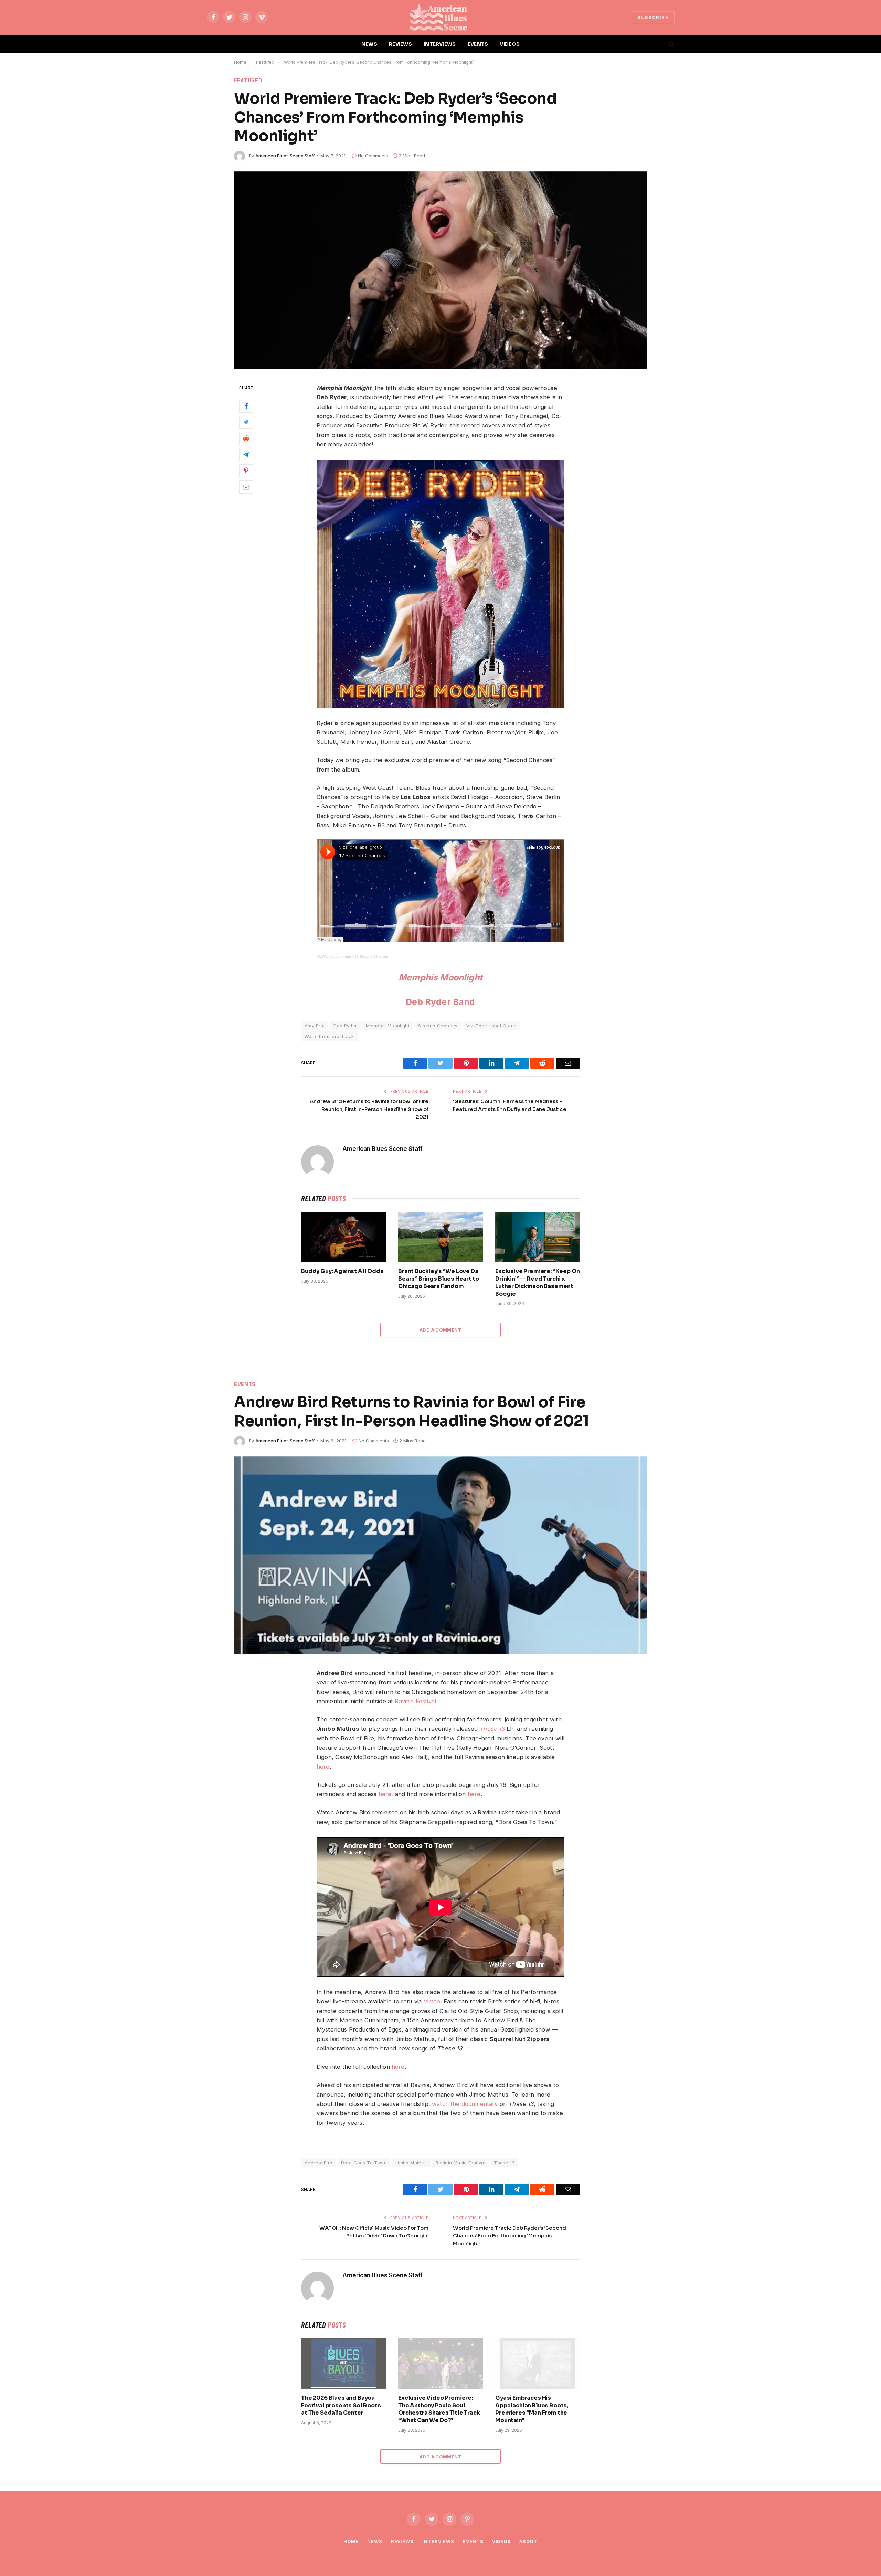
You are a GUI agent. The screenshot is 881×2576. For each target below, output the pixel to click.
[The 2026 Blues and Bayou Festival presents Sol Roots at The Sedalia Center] (343, 2363)
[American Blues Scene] (440, 17)
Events (245, 1384)
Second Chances (438, 1026)
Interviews (438, 2541)
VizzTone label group (334, 957)
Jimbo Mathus (411, 2163)
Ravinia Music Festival (461, 2163)
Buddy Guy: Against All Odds (342, 1271)
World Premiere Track (329, 1036)
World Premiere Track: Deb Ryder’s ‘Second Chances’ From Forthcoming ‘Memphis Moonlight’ (510, 2236)
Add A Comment (440, 1330)
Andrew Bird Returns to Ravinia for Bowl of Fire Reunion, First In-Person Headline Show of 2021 (369, 1109)
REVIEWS (400, 44)
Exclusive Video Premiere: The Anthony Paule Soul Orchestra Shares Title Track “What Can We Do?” (439, 2409)
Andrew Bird (319, 2163)
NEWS (369, 44)
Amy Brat (315, 1026)
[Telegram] (246, 454)
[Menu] (211, 44)
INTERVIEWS (440, 44)
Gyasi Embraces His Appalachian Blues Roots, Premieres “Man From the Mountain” (532, 2409)
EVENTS (478, 44)
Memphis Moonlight (440, 977)
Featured (248, 80)
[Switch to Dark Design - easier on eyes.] (660, 44)
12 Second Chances (371, 957)
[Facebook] (246, 406)
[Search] (671, 44)
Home (351, 2541)
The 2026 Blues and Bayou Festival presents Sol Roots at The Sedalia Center (341, 2405)
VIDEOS (510, 44)
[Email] (246, 487)
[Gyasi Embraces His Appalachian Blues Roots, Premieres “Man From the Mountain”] (538, 2363)
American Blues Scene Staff (285, 156)
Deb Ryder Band (440, 1002)
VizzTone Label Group (492, 1026)
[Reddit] (246, 438)
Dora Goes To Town (364, 2163)
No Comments (373, 156)
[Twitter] (246, 422)
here (398, 2067)
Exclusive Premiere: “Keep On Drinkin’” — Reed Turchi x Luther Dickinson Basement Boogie (538, 1282)
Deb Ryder (345, 1026)
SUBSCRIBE (653, 17)
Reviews (402, 2541)
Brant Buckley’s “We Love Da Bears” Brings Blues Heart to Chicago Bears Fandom (439, 1279)
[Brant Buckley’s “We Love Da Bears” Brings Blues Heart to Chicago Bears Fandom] (440, 1237)
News (375, 2541)
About (528, 2541)
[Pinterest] (246, 470)
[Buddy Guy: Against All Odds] (343, 1237)
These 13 (504, 2163)
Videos (501, 2541)
